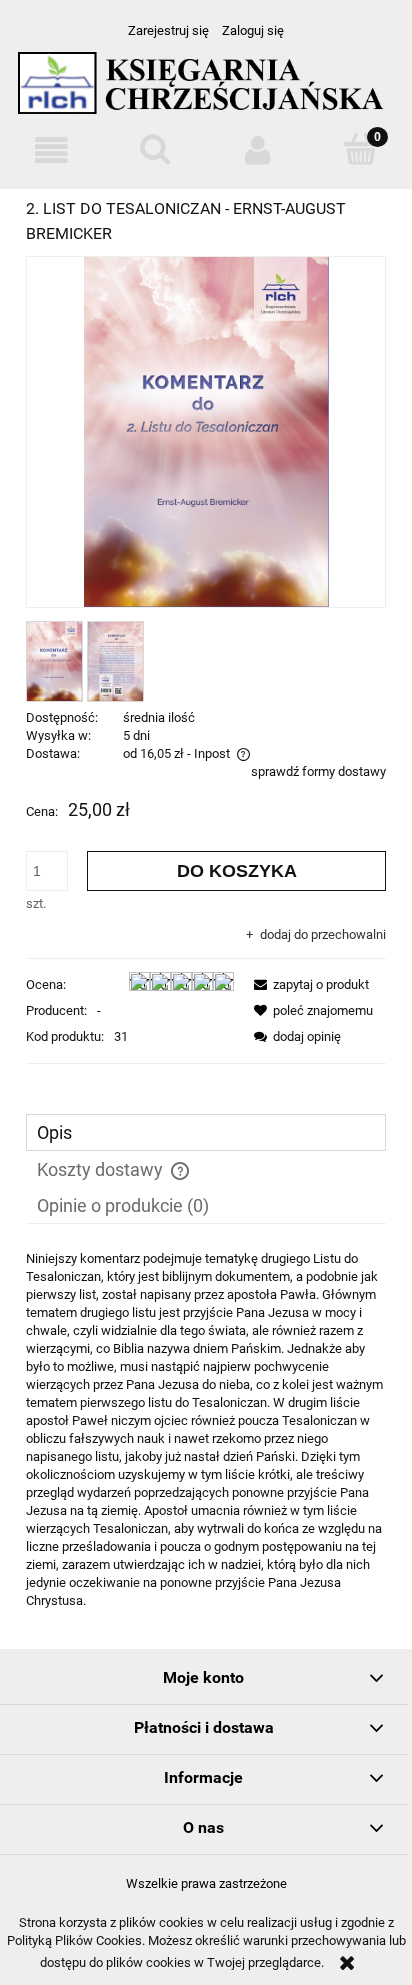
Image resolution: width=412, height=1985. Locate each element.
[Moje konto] (257, 150)
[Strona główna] (206, 91)
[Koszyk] (360, 149)
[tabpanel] (206, 1430)
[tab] (206, 1132)
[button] (51, 150)
